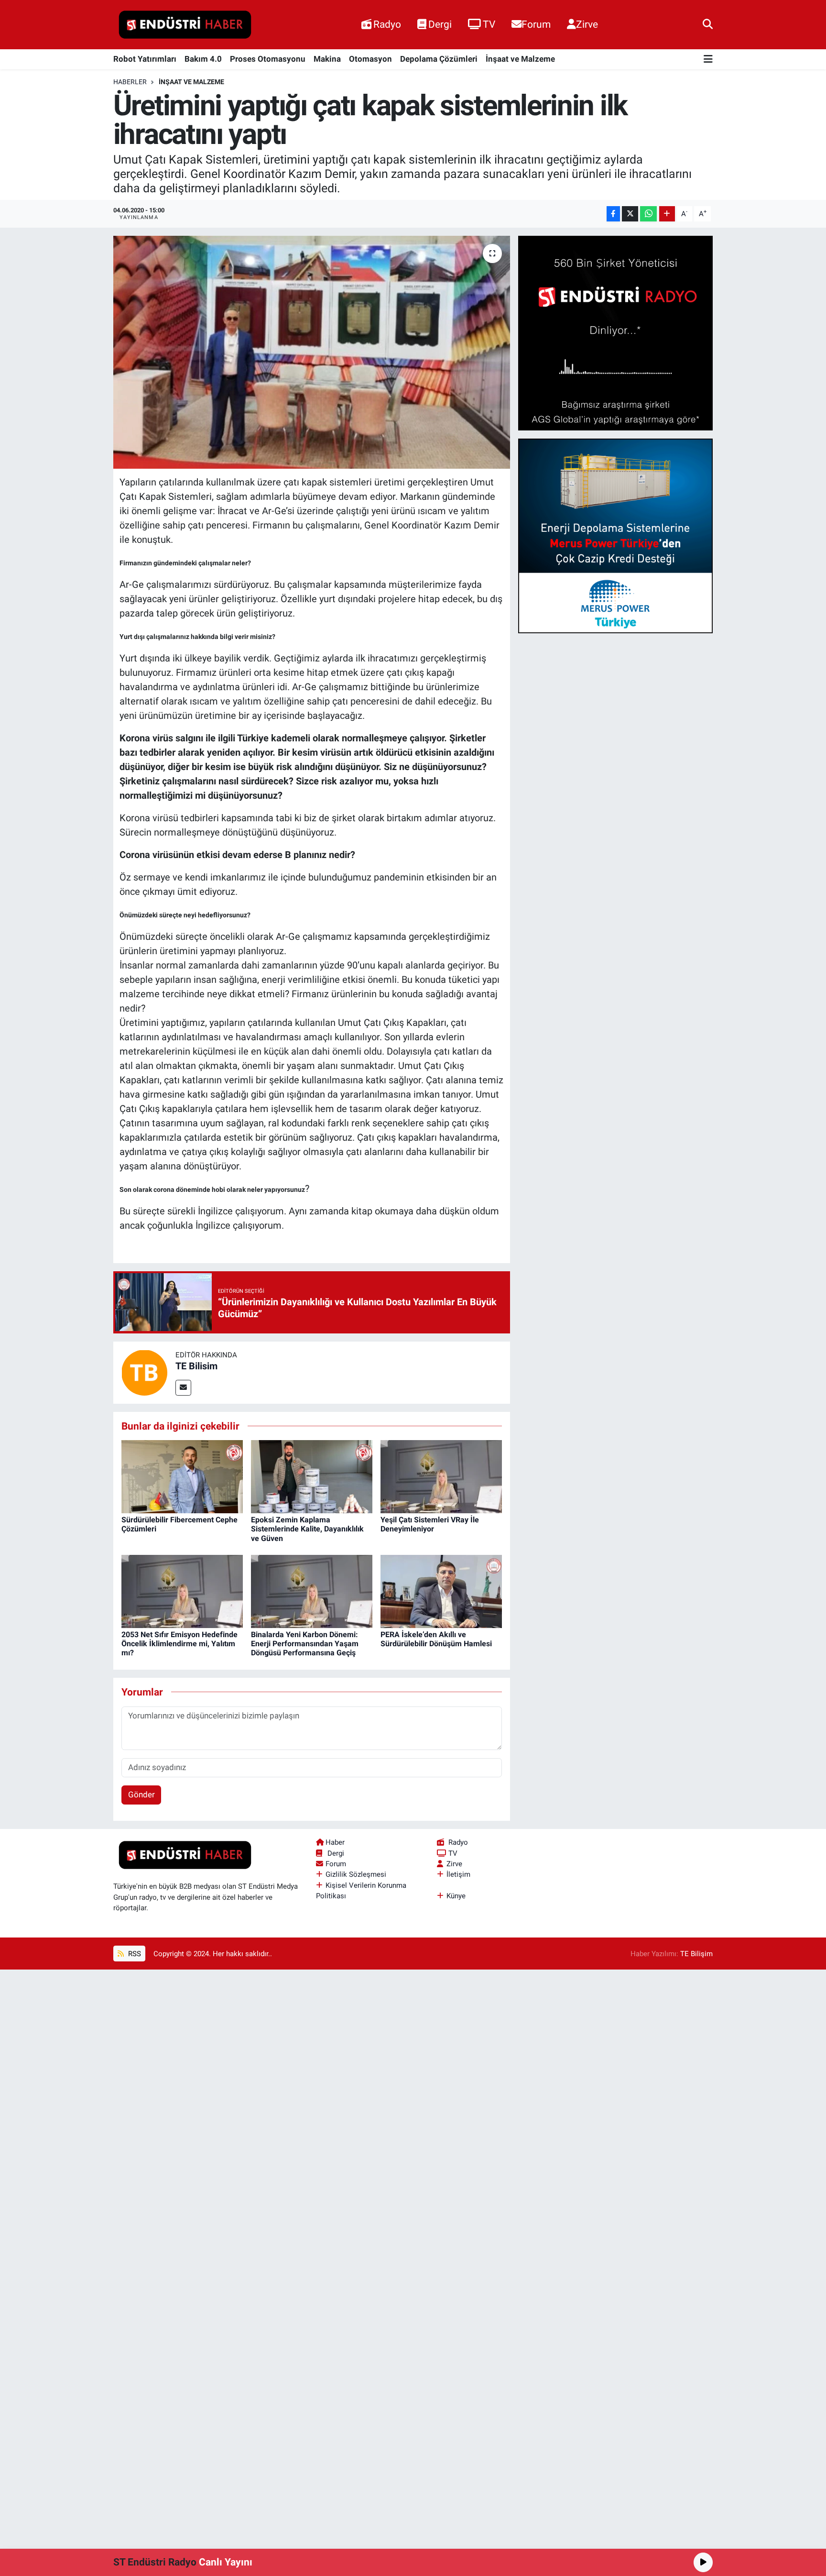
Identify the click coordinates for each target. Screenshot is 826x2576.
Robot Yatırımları (145, 59)
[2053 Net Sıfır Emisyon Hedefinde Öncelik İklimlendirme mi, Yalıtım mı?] (182, 1591)
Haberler (130, 82)
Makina (327, 59)
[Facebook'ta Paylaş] (613, 214)
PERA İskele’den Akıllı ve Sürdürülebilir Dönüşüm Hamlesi (436, 1639)
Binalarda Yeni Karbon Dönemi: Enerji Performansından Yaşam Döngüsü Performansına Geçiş (305, 1644)
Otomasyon (370, 59)
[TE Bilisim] (144, 1372)
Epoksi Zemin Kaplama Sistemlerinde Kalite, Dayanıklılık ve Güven (307, 1529)
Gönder (141, 1794)
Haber (335, 1842)
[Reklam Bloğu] (615, 332)
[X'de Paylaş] (630, 214)
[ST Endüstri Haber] (185, 25)
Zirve (587, 24)
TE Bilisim (196, 1366)
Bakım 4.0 (203, 59)
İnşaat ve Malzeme (520, 59)
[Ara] (708, 24)
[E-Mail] (183, 1388)
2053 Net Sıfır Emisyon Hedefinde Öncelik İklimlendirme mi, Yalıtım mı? (179, 1644)
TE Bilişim (696, 1954)
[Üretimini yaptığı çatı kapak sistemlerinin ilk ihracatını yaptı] (312, 352)
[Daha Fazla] (667, 214)
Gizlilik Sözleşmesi (356, 1874)
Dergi (440, 24)
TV (489, 24)
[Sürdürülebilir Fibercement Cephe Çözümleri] (182, 1476)
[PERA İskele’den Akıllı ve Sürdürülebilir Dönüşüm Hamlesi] (441, 1591)
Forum (536, 24)
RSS (134, 1954)
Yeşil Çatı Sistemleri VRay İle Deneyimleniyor (430, 1524)
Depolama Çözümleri (439, 59)
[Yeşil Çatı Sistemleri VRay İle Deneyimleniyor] (441, 1476)
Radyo (387, 24)
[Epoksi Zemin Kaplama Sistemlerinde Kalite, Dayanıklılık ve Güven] (312, 1476)
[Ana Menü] (708, 60)
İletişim (458, 1874)
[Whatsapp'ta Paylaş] (648, 214)
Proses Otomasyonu (268, 59)
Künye (456, 1896)
